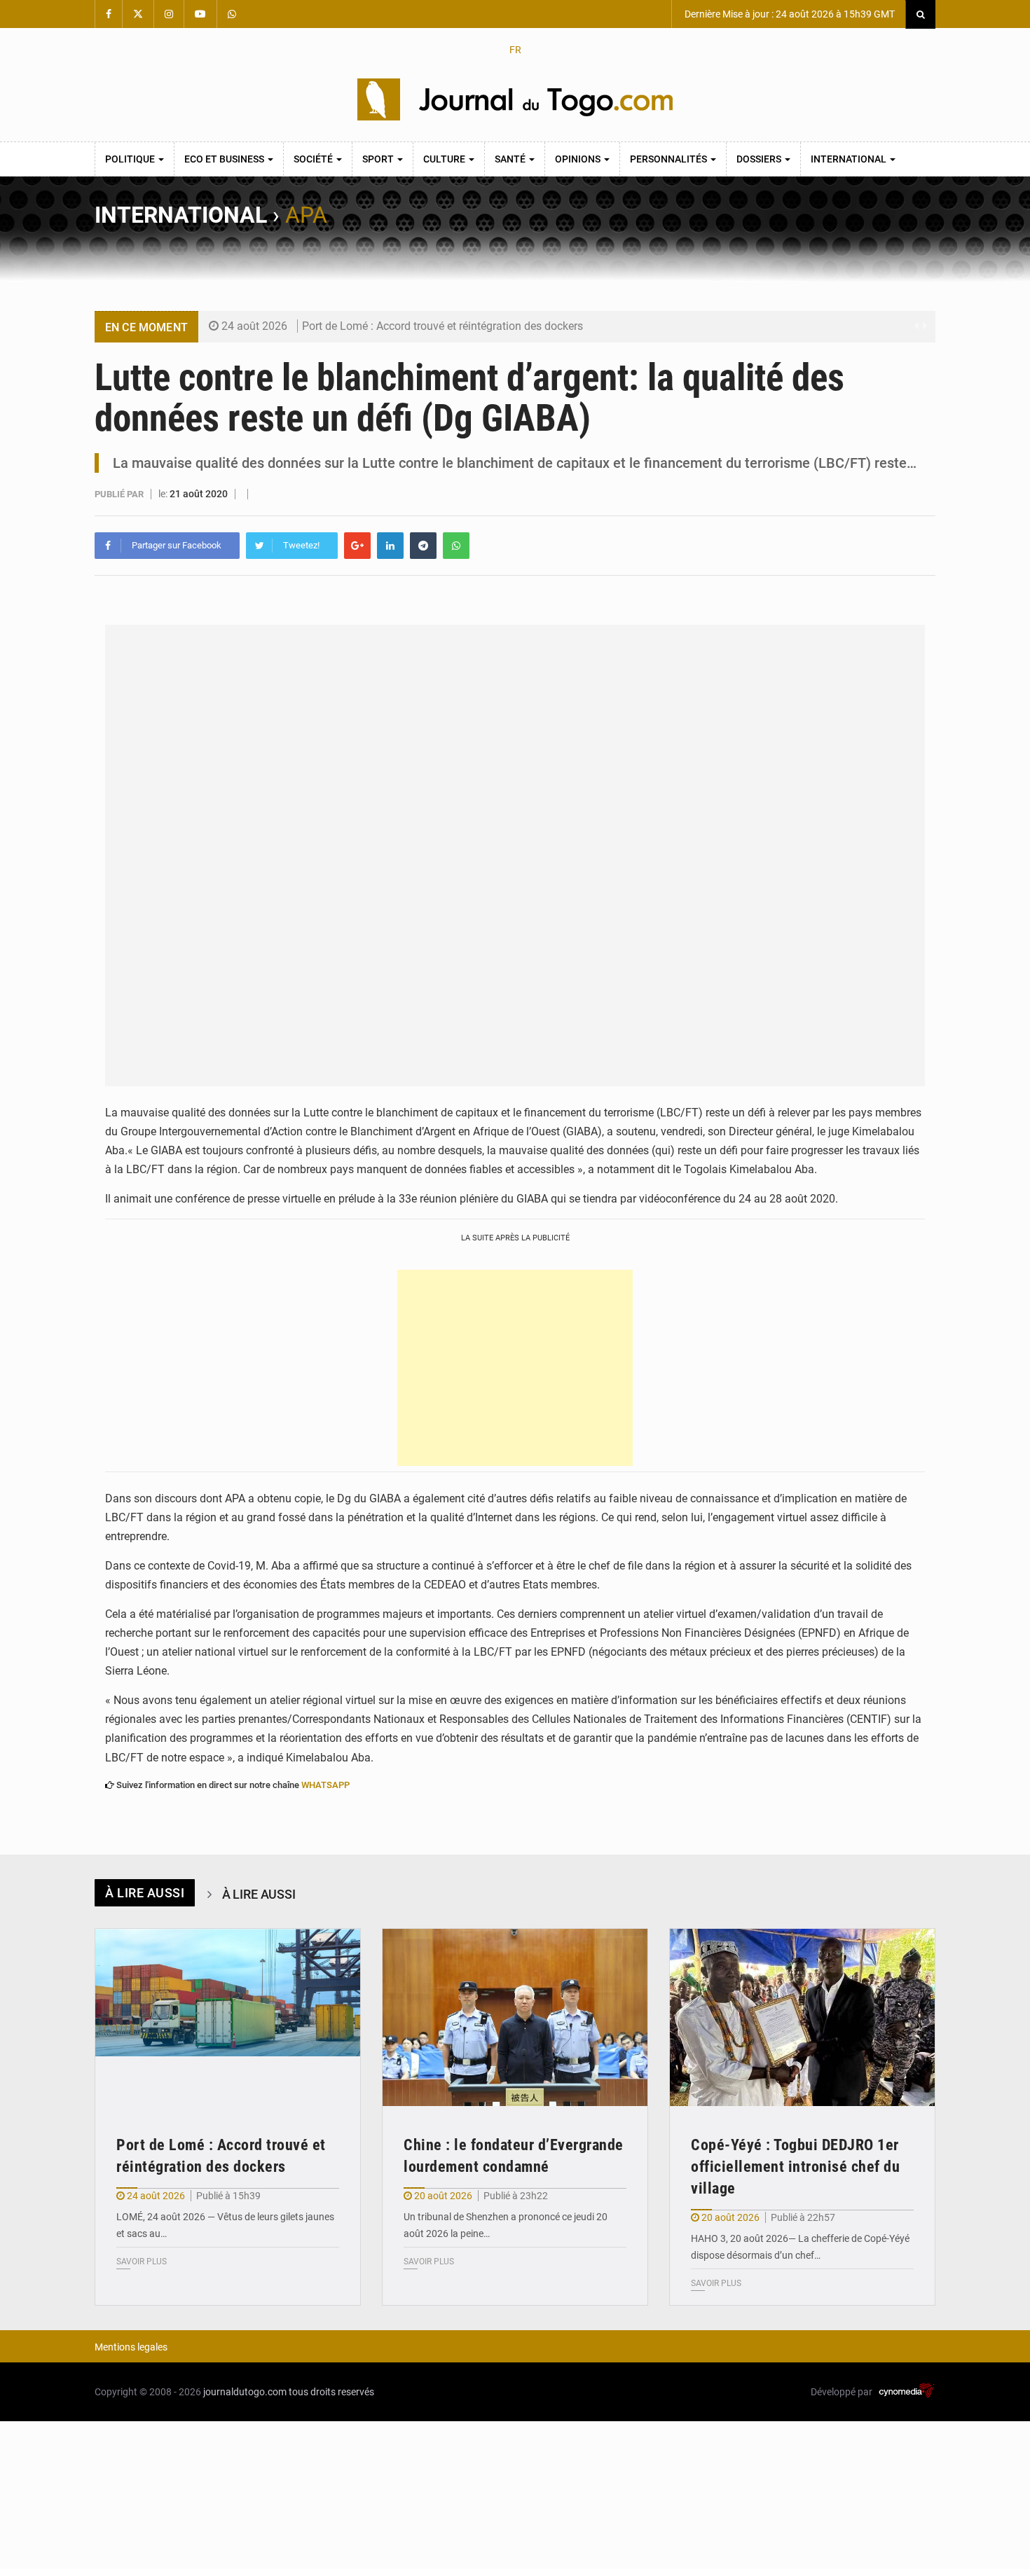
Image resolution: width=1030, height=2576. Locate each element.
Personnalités (669, 159)
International (850, 159)
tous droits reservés (331, 2392)
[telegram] (423, 546)
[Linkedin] (390, 546)
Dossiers (760, 159)
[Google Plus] (357, 546)
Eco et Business (225, 159)
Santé (511, 159)
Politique (131, 159)
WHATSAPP (325, 1785)
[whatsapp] (456, 546)
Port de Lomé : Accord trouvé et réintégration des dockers (442, 326)
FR (515, 50)
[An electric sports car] (228, 2017)
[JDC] (515, 99)
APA (306, 215)
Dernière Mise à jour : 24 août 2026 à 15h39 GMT (789, 14)
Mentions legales (131, 2347)
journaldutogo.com (245, 2392)
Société (314, 159)
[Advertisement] (515, 1368)
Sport (379, 159)
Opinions (579, 159)
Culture (445, 159)
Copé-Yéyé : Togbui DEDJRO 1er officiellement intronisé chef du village (795, 2167)
